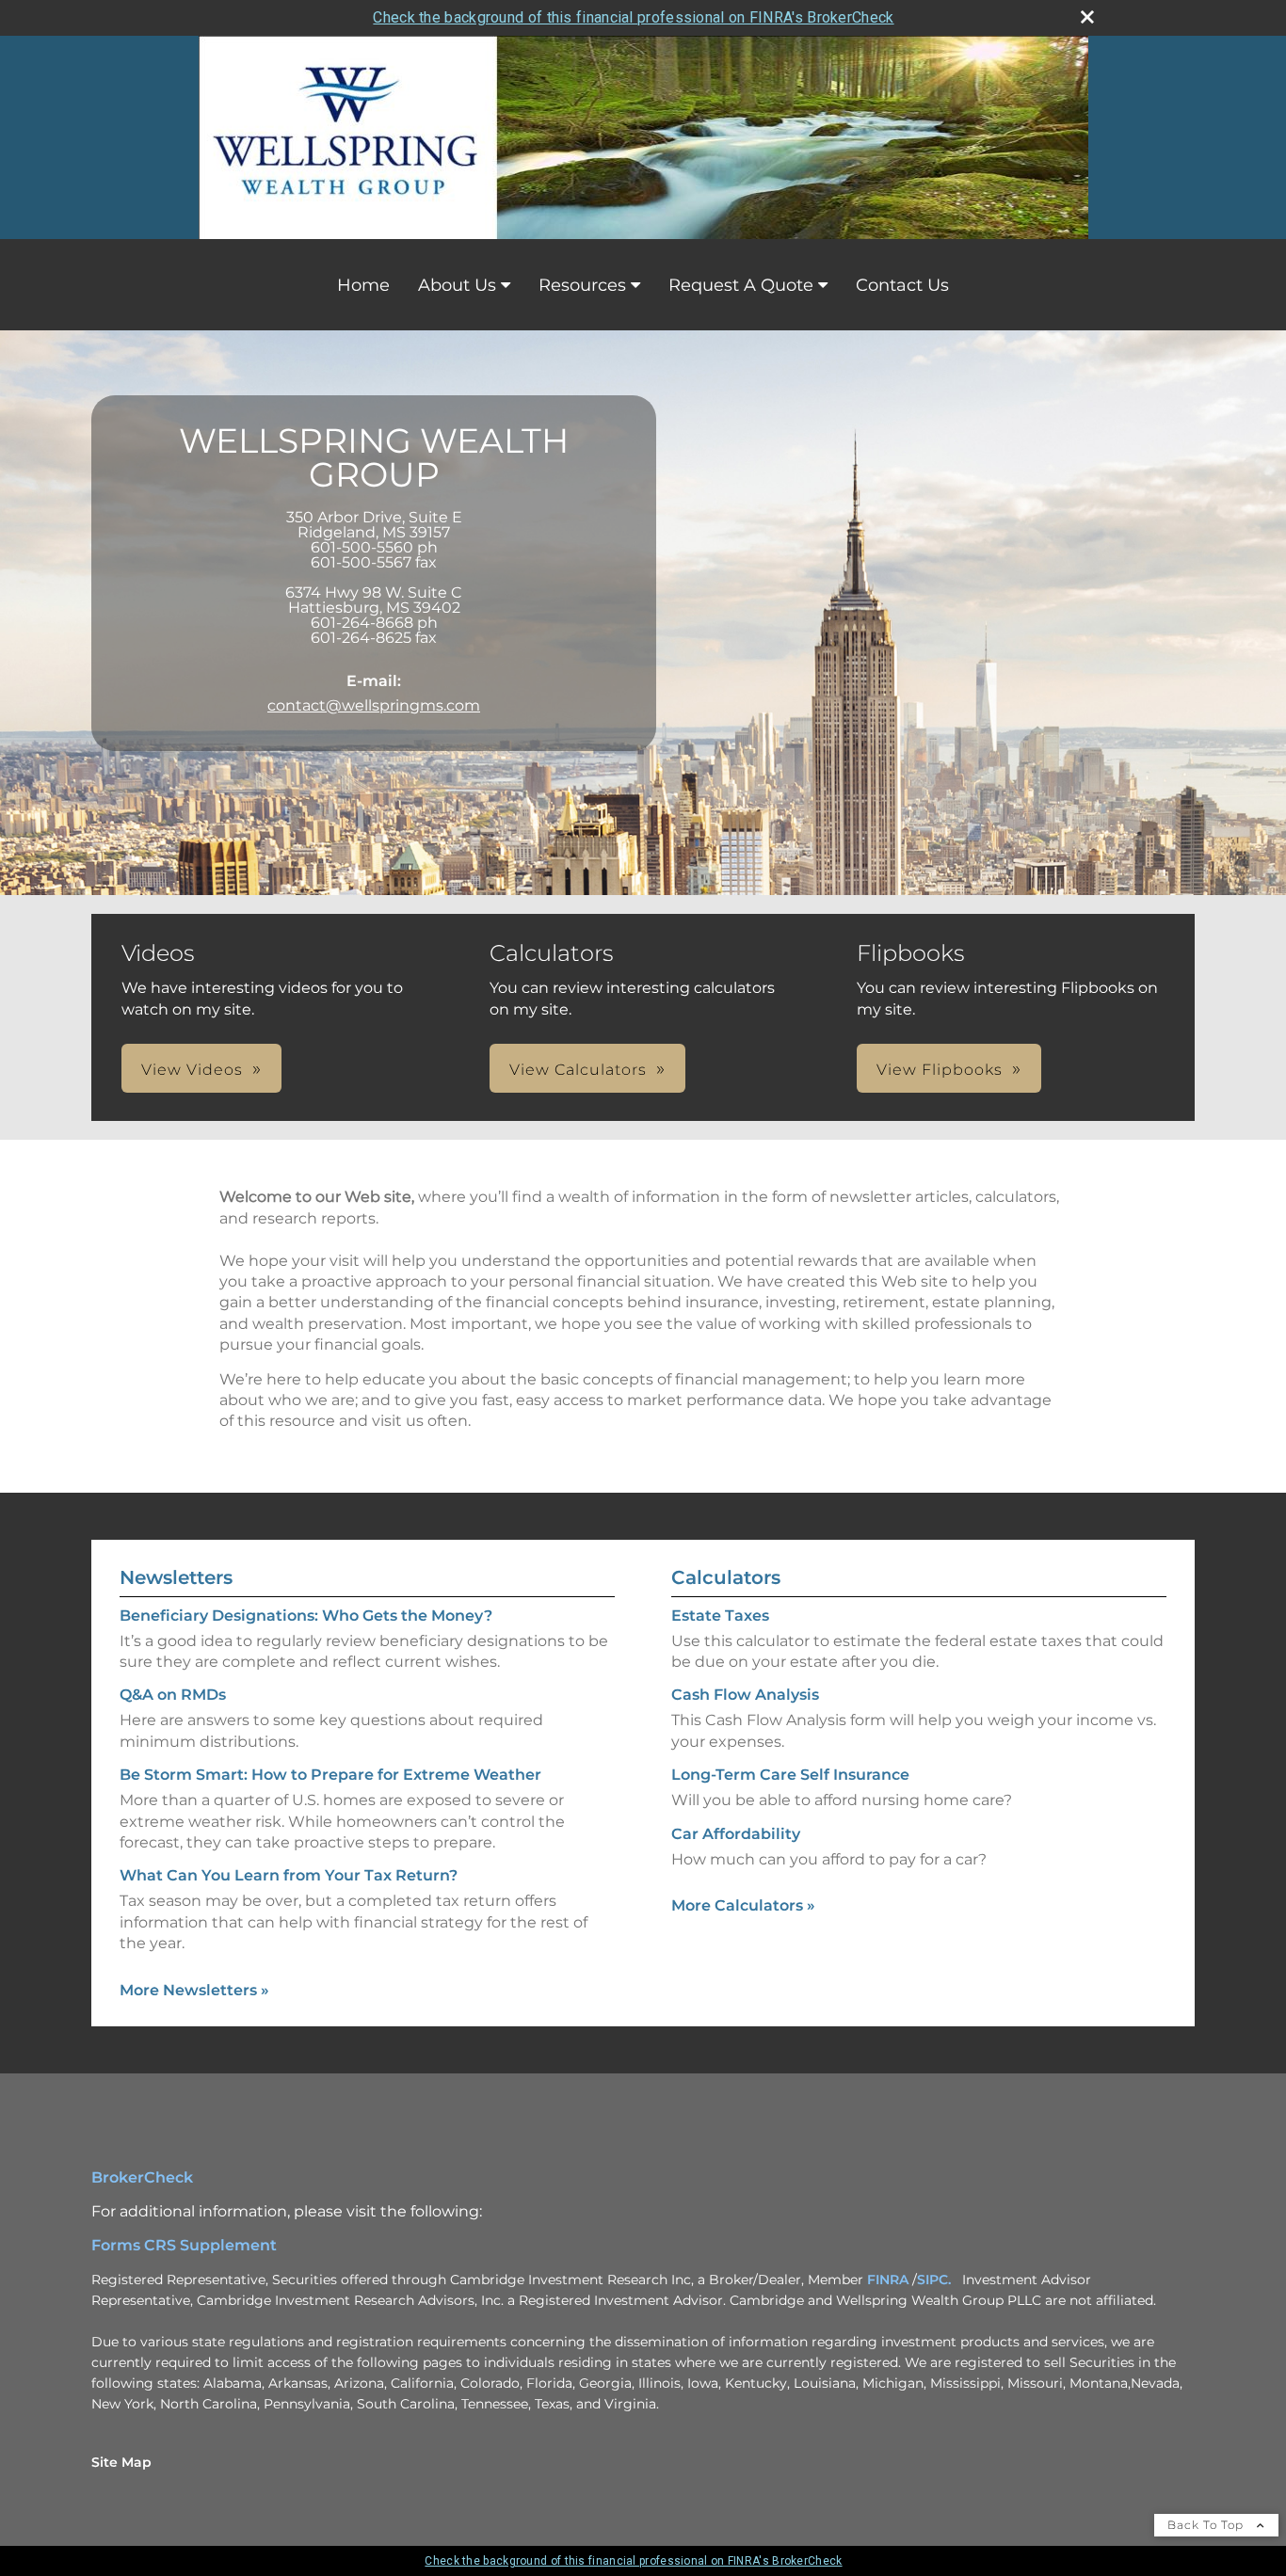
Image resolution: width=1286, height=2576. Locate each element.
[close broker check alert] (1087, 17)
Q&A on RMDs (173, 1695)
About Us (457, 285)
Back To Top (1207, 2525)
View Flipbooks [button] (940, 1070)
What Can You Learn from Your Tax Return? (289, 1875)
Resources (582, 285)
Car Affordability (736, 1834)
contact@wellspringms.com (374, 705)
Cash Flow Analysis (745, 1695)
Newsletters (176, 1577)
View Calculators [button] (578, 1070)
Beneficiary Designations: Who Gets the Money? (306, 1616)
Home (363, 285)
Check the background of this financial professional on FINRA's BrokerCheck (633, 17)
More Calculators (743, 1905)
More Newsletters (194, 1990)
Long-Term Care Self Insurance (790, 1775)
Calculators (726, 1577)
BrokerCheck (142, 2177)
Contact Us (902, 285)
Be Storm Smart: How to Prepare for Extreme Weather (330, 1775)
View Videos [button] (192, 1070)
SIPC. (934, 2280)
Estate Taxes (720, 1616)
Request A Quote (741, 285)
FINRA (888, 2280)
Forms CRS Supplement (184, 2245)
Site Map (121, 2462)
